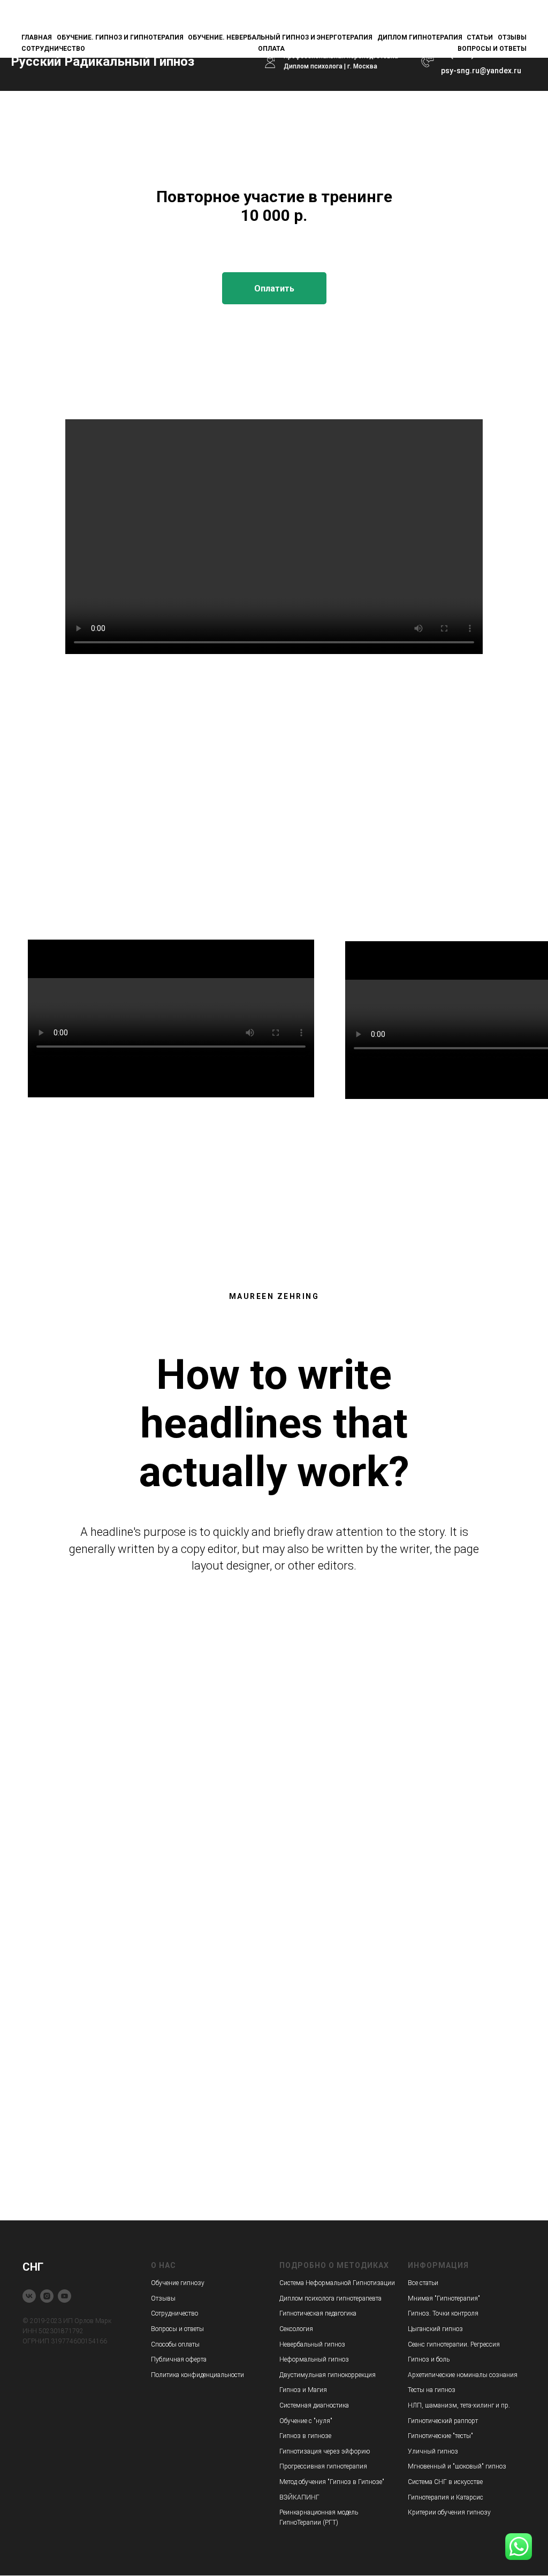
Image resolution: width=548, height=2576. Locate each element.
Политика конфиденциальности (197, 2375)
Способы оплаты (175, 2344)
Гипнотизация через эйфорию (325, 2451)
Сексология (296, 2329)
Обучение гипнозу (178, 2283)
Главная (37, 37)
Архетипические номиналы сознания (463, 2375)
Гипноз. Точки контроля (443, 2313)
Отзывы (512, 37)
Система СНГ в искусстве (445, 2482)
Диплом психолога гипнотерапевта (330, 2298)
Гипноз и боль (429, 2359)
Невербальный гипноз (312, 2344)
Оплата (271, 49)
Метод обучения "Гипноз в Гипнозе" (332, 2482)
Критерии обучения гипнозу (449, 2512)
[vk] (29, 2296)
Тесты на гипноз (432, 2390)
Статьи (480, 37)
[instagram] (47, 2296)
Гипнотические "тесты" (440, 2436)
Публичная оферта (179, 2359)
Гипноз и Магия (303, 2390)
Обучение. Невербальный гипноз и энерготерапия (280, 37)
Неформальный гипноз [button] (314, 2359)
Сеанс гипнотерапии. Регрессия (454, 2344)
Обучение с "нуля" (306, 2421)
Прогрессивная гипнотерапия (323, 2466)
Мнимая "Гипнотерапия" (444, 2298)
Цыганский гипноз (435, 2329)
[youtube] (64, 2296)
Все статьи (423, 2283)
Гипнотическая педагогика (318, 2313)
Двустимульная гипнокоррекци (326, 2375)
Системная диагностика (314, 2405)
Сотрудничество (53, 49)
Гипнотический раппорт (443, 2421)
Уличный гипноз (433, 2451)
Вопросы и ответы (492, 49)
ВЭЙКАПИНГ (299, 2497)
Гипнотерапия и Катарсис (446, 2497)
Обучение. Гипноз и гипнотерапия (120, 37)
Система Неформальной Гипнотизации (337, 2283)
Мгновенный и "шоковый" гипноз (457, 2466)
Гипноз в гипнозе (305, 2436)
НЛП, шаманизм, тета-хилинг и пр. (459, 2405)
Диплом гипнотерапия (420, 37)
